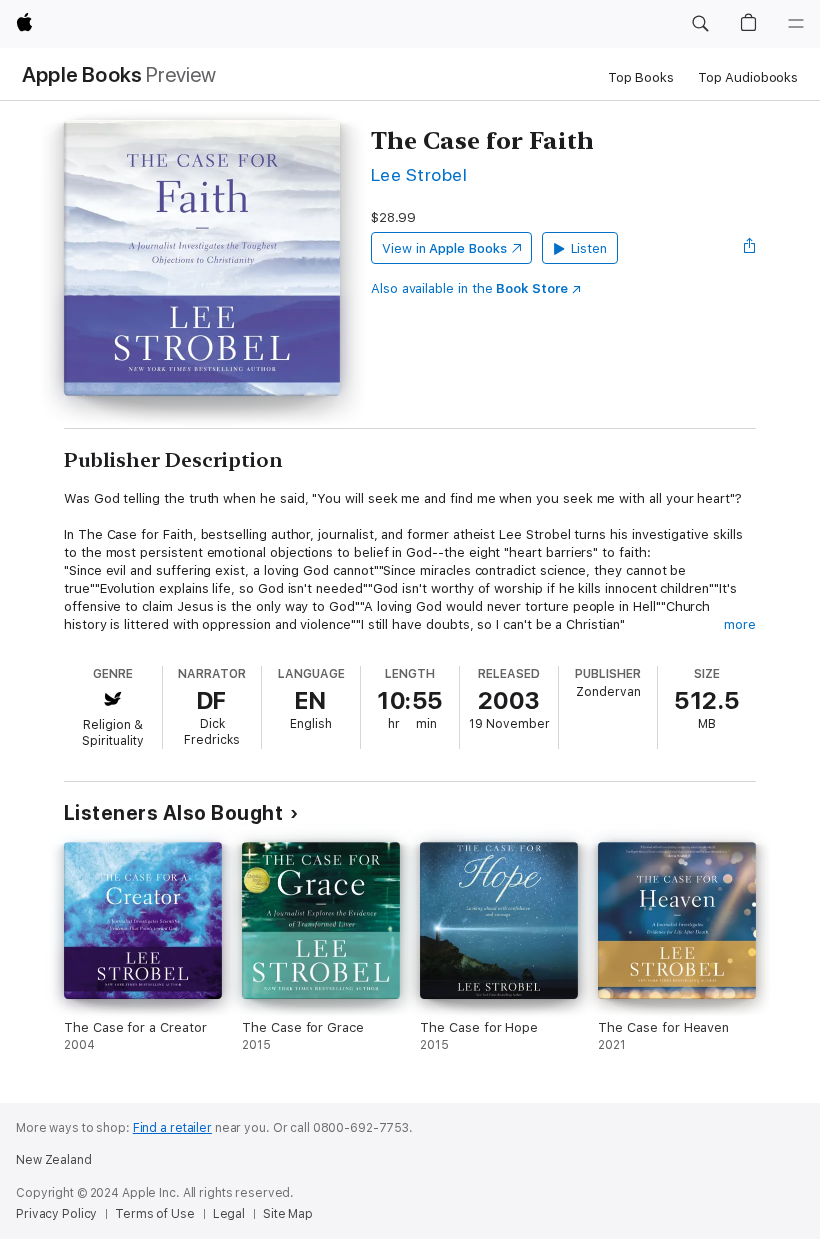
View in (444, 248)
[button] (700, 24)
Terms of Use (155, 1214)
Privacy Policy (56, 1214)
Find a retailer (172, 1128)
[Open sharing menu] (750, 248)
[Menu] (796, 24)
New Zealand (54, 1160)
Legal (229, 1214)
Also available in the (469, 288)
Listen (589, 248)
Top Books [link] (641, 77)
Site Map (288, 1214)
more (740, 624)
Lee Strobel (419, 174)
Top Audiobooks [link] (748, 77)
